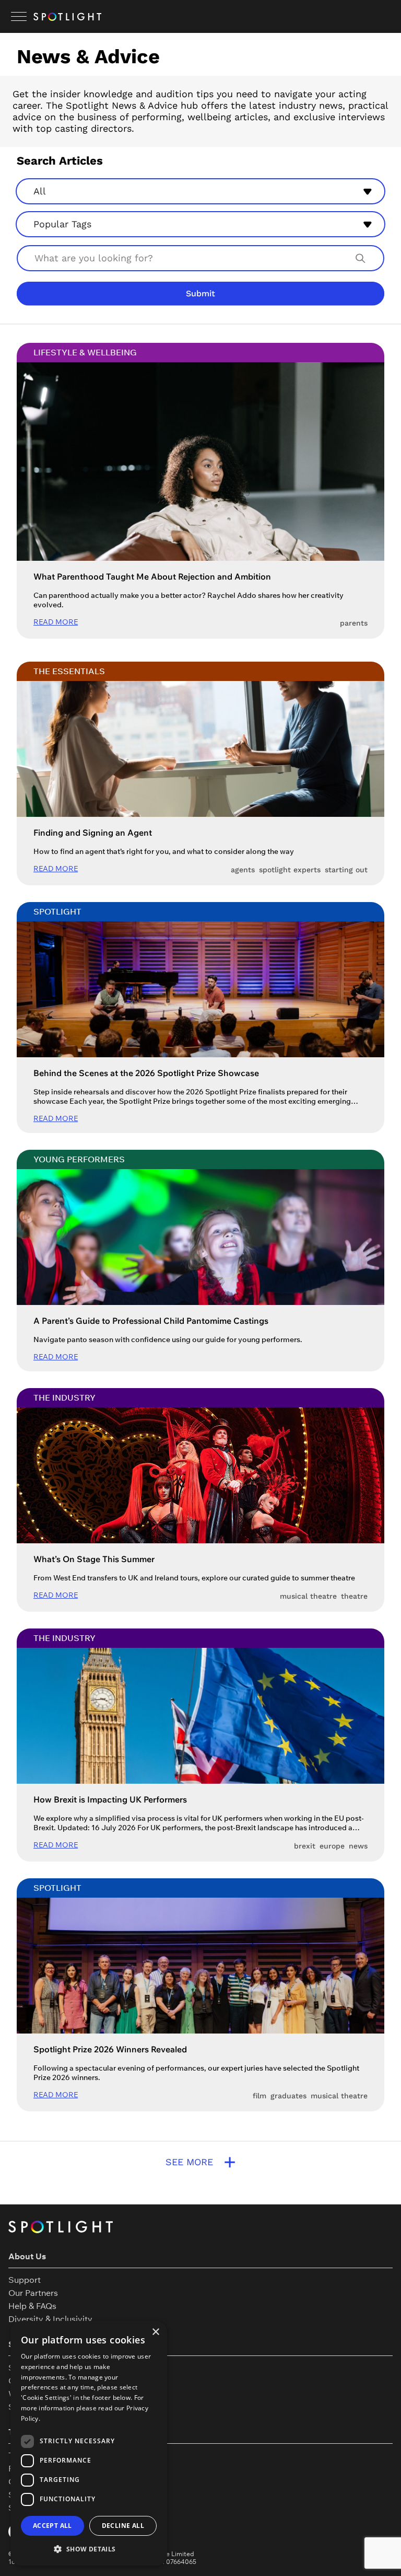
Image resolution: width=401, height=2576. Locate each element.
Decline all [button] (123, 2526)
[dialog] (89, 2443)
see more (201, 2162)
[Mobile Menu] (19, 17)
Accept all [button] (52, 2526)
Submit (200, 293)
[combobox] (200, 190)
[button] (89, 2549)
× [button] (155, 2332)
